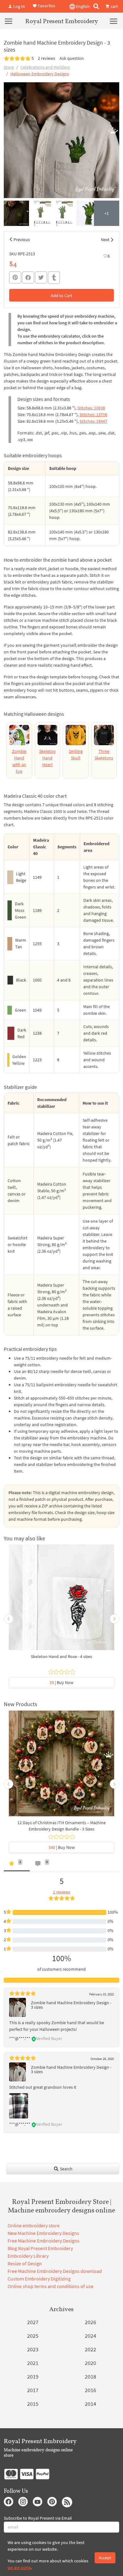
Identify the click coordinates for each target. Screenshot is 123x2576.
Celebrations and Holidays (45, 67)
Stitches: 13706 (93, 415)
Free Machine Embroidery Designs (44, 2241)
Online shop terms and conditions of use (50, 2286)
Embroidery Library (28, 2256)
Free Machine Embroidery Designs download (55, 2271)
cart (114, 6)
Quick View (62, 1600)
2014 (91, 2404)
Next (105, 240)
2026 (91, 2322)
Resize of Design (25, 2263)
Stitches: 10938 (91, 408)
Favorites (46, 6)
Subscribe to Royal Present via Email (38, 2518)
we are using (19, 2567)
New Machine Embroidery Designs (43, 2233)
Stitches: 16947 (93, 421)
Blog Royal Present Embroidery (40, 2248)
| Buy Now (61, 1682)
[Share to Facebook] (28, 278)
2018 (91, 2376)
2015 (33, 2404)
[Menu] (9, 21)
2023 (33, 2349)
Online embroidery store (34, 2225)
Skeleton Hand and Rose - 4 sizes (61, 1656)
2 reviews (47, 58)
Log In (19, 6)
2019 (33, 2376)
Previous (22, 240)
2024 (91, 2336)
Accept (105, 2558)
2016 (91, 2390)
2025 (33, 2336)
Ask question (72, 58)
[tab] (17, 1865)
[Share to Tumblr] (54, 278)
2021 (33, 2363)
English (82, 6)
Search (66, 2169)
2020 (91, 2363)
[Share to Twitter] (41, 278)
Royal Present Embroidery (62, 21)
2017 (33, 2390)
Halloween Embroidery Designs (40, 74)
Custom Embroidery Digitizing (39, 2279)
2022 (91, 2349)
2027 (33, 2322)
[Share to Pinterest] (15, 278)
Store (9, 67)
